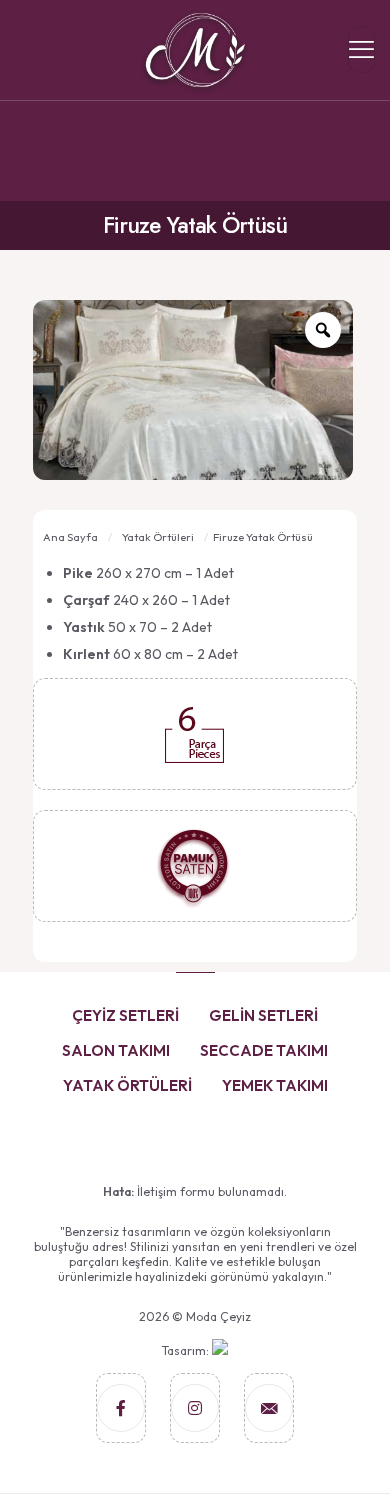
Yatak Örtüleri (158, 537)
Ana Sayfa (70, 537)
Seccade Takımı (264, 1050)
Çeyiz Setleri (125, 1015)
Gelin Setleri (263, 1015)
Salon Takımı (116, 1050)
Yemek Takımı (275, 1085)
